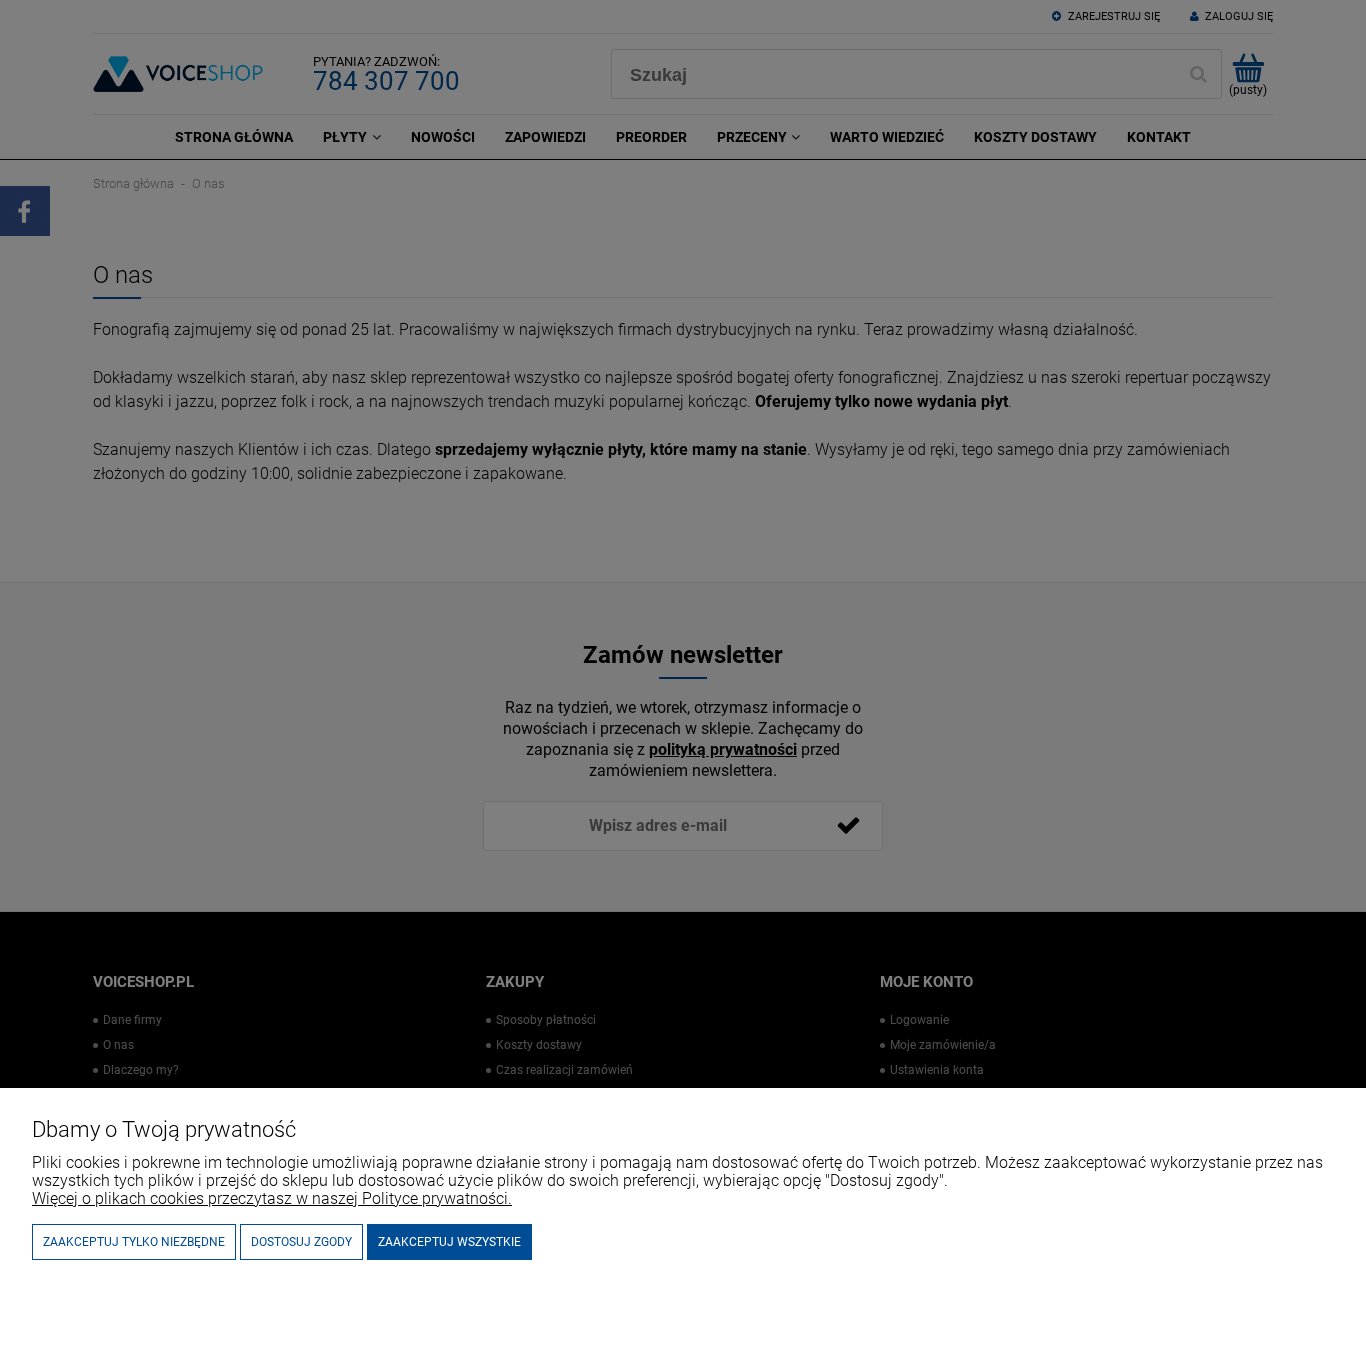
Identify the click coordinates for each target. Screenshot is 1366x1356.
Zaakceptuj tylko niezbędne (134, 1242)
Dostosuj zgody (301, 1242)
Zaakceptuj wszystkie (449, 1242)
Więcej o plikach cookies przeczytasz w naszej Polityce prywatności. (272, 1198)
